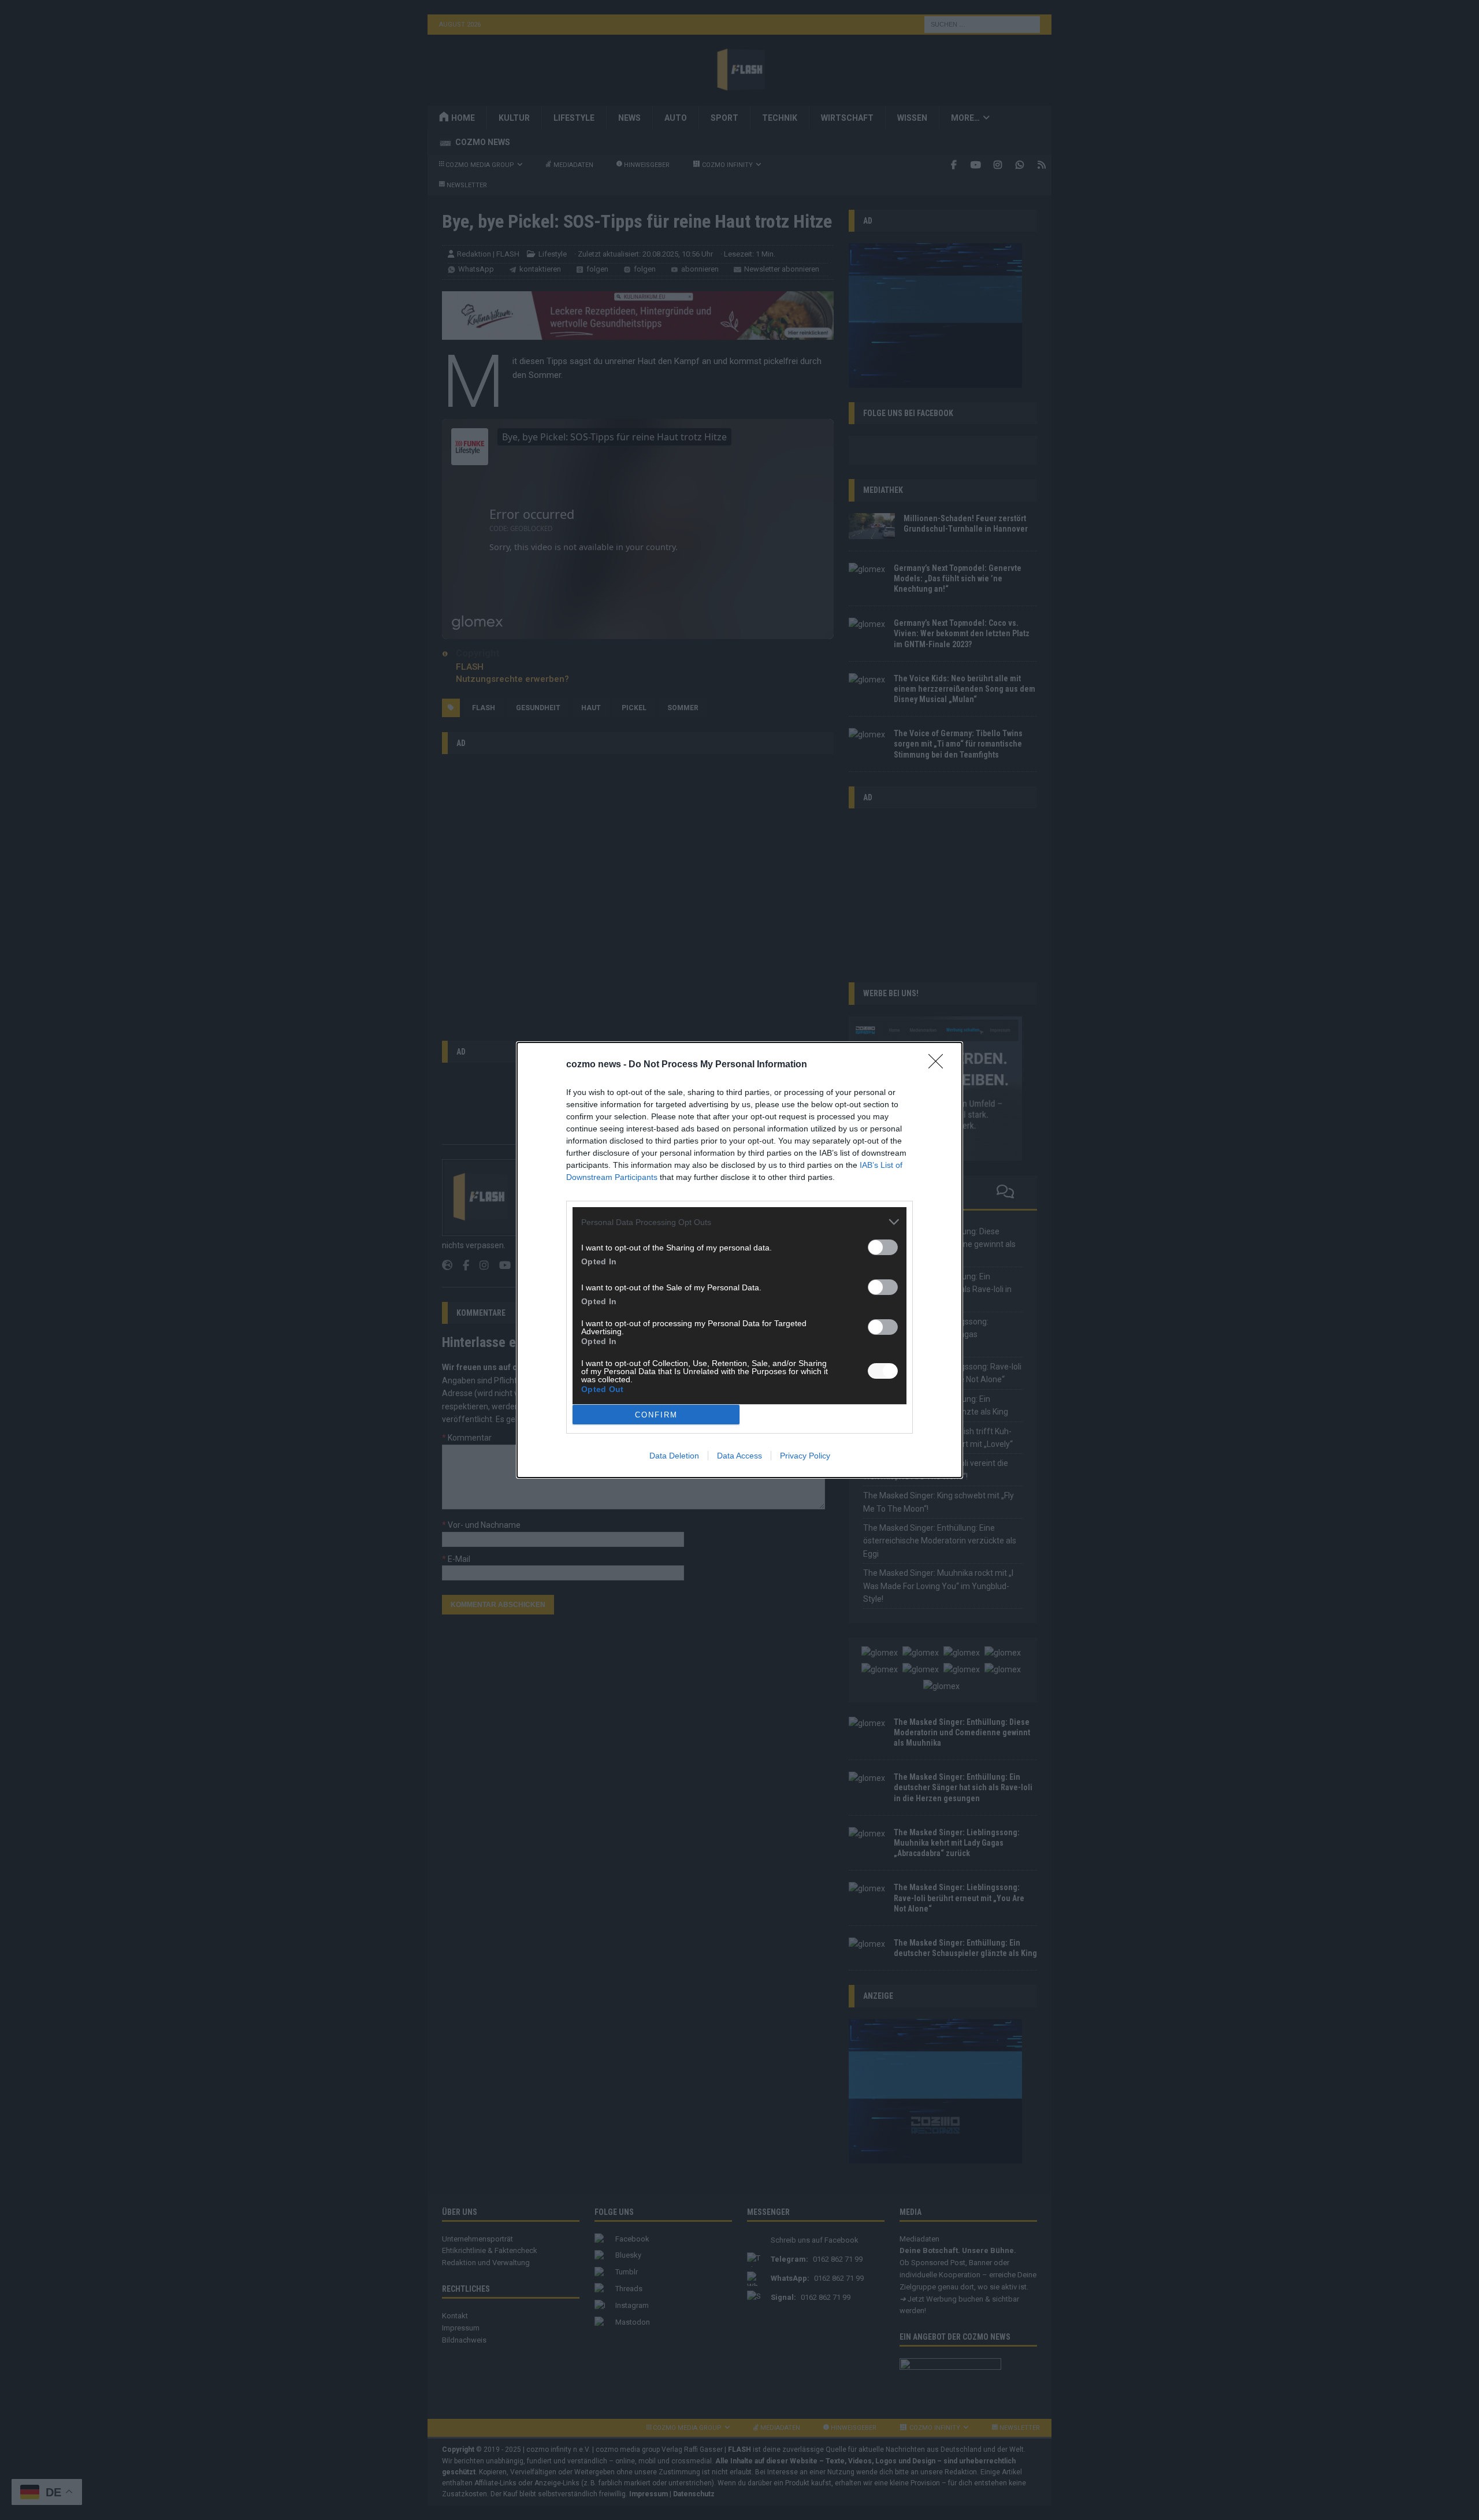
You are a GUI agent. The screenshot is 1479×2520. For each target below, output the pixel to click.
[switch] (883, 1247)
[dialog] (739, 1260)
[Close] (939, 1065)
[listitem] (739, 1222)
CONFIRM (656, 1415)
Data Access (739, 1456)
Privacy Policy (805, 1456)
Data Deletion (674, 1456)
